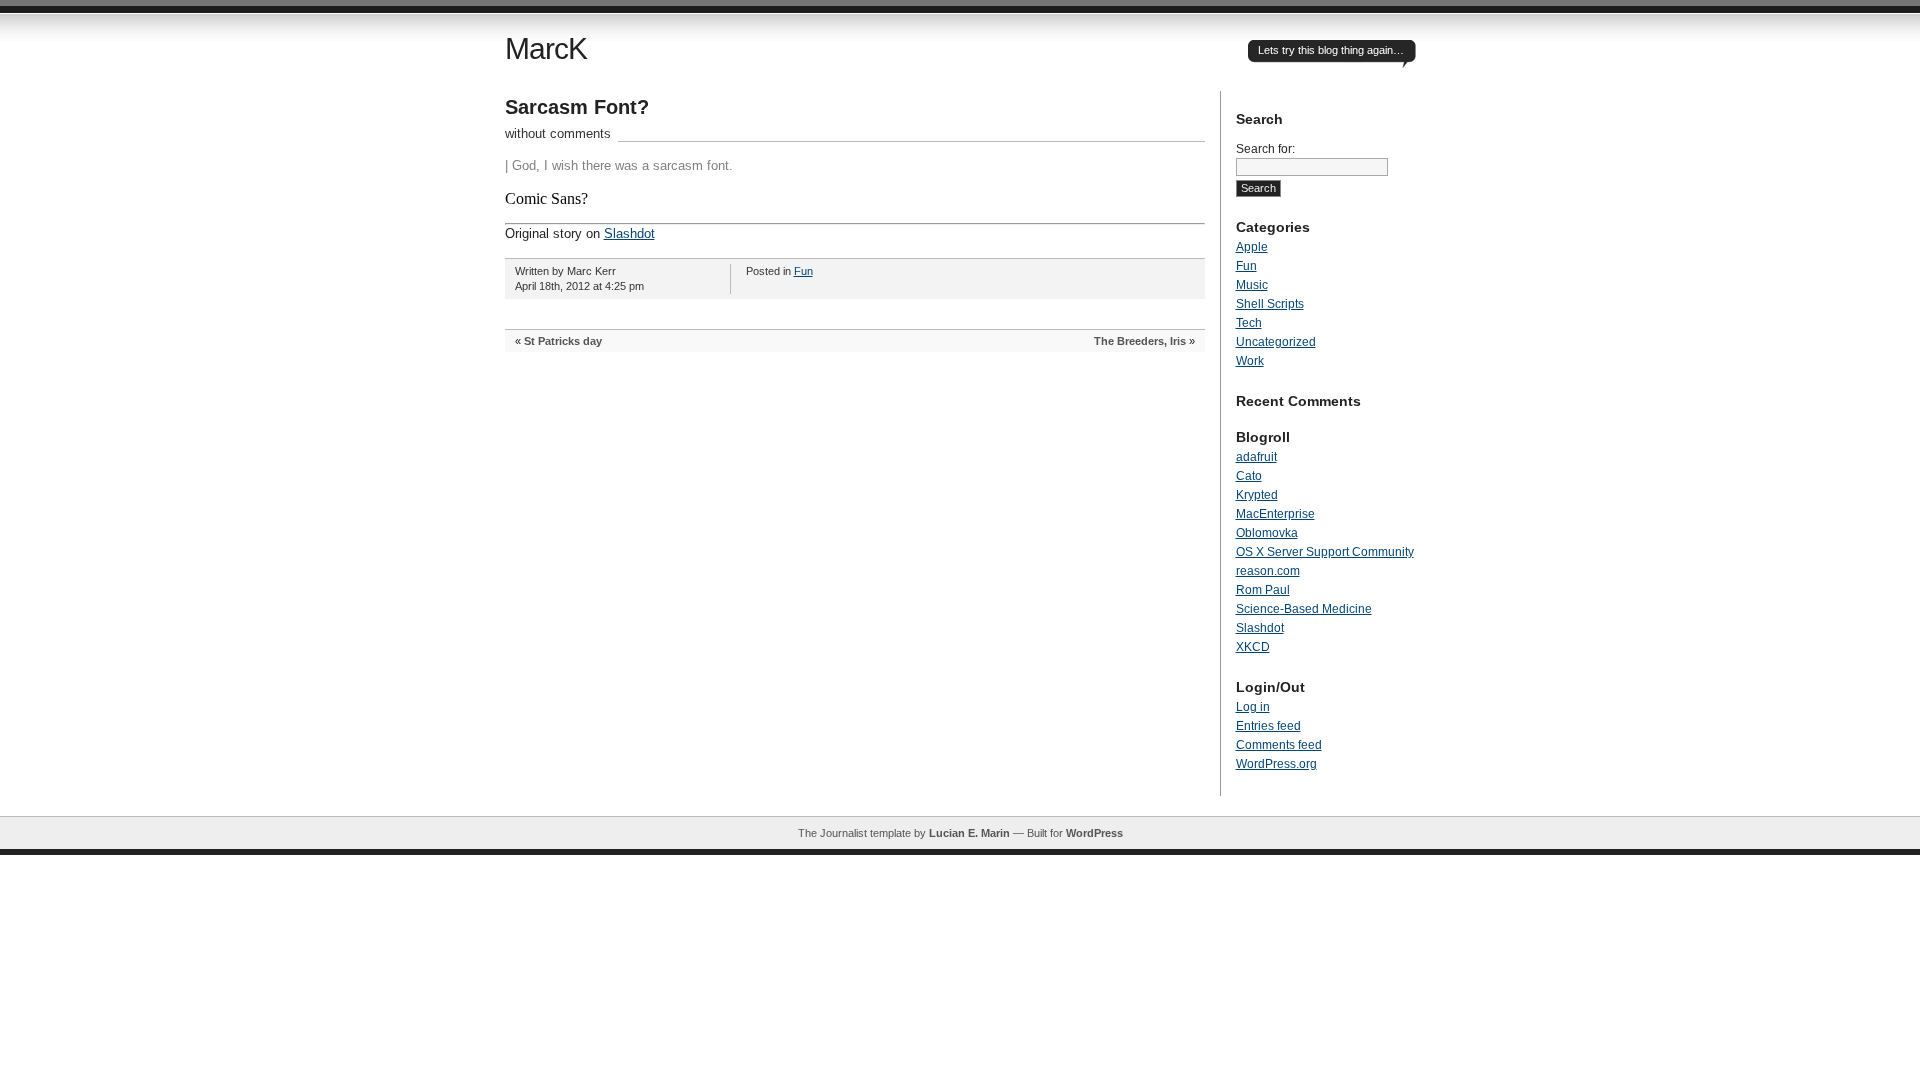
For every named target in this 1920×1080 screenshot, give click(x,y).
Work (1250, 361)
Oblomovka (1267, 533)
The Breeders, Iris (1140, 341)
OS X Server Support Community (1325, 552)
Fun (803, 271)
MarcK (546, 48)
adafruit (1256, 457)
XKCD (1253, 647)
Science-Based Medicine (1304, 609)
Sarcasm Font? (577, 107)
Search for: (1265, 149)
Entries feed (1268, 726)
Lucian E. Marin (969, 833)
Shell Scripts (1270, 304)
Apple (1252, 247)
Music (1252, 285)
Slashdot (629, 233)
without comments (558, 133)
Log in (1253, 707)
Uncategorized (1276, 342)
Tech (1249, 323)
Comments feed (1279, 745)
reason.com (1268, 571)
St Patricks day (563, 341)
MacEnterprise (1275, 514)
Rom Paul (1263, 590)
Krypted (1257, 495)
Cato (1249, 476)
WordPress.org (1276, 764)
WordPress (1094, 833)
